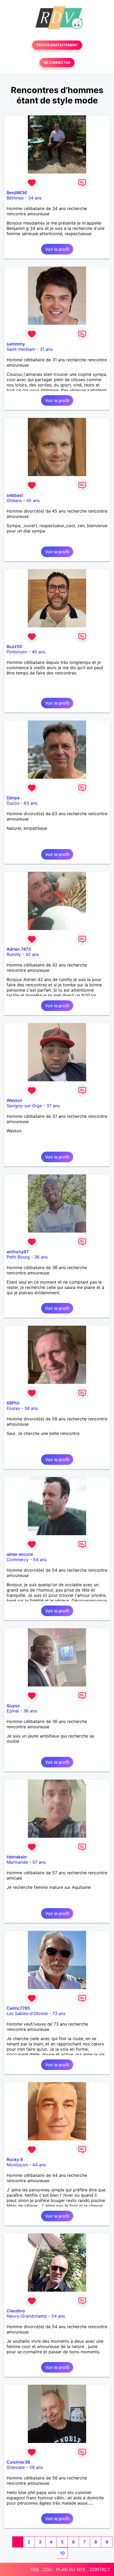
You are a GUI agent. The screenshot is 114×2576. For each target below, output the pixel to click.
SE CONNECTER (57, 63)
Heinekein (17, 1857)
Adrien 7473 (19, 949)
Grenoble (16, 2467)
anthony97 (18, 1252)
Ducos (13, 803)
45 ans (33, 500)
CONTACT (100, 2569)
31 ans (46, 349)
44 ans (39, 2165)
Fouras (13, 1408)
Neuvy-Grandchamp (27, 2316)
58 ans (31, 1408)
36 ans (41, 1257)
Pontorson (17, 652)
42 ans (32, 954)
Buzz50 (14, 646)
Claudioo (16, 2311)
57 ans (39, 1862)
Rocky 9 (15, 2159)
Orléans (14, 500)
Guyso (13, 1706)
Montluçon (17, 2165)
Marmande (17, 1862)
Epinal (13, 1711)
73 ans (59, 2013)
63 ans (31, 803)
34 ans (35, 198)
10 (62, 2553)
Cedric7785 (18, 2008)
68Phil (13, 1403)
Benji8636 (17, 193)
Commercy (18, 1560)
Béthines (15, 198)
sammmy (16, 344)
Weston (14, 1100)
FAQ (35, 2569)
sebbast (15, 495)
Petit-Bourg (18, 1257)
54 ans (40, 1560)
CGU (47, 2569)
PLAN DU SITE (71, 2569)
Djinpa (13, 798)
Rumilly (14, 954)
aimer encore (20, 1554)
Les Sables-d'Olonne (27, 2013)
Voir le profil (57, 249)
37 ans (53, 1106)
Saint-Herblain (21, 349)
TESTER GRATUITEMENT (57, 45)
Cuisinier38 (18, 2462)
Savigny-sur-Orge (24, 1106)
